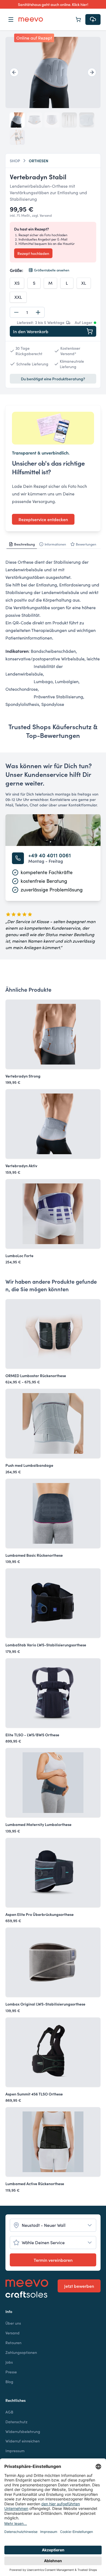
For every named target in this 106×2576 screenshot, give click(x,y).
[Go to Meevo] (31, 20)
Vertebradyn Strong (23, 1076)
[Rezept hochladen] (93, 20)
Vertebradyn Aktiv (21, 1166)
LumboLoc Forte (19, 1255)
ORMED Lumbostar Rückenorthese (36, 1375)
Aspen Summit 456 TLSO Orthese (34, 2094)
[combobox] (53, 2225)
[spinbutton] (27, 312)
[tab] (22, 544)
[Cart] (78, 20)
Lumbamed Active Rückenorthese (35, 2184)
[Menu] (11, 20)
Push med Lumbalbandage (29, 1465)
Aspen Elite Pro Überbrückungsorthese (40, 1914)
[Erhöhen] (38, 312)
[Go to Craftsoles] (27, 2295)
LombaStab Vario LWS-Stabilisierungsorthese (46, 1645)
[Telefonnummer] (18, 858)
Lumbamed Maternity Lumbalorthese (38, 1824)
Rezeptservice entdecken (43, 519)
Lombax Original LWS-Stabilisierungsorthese (45, 2004)
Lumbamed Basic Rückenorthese (34, 1555)
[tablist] (53, 544)
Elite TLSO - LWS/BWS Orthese (32, 1735)
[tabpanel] (53, 633)
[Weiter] (92, 72)
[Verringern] (16, 312)
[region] (53, 72)
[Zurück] (14, 72)
